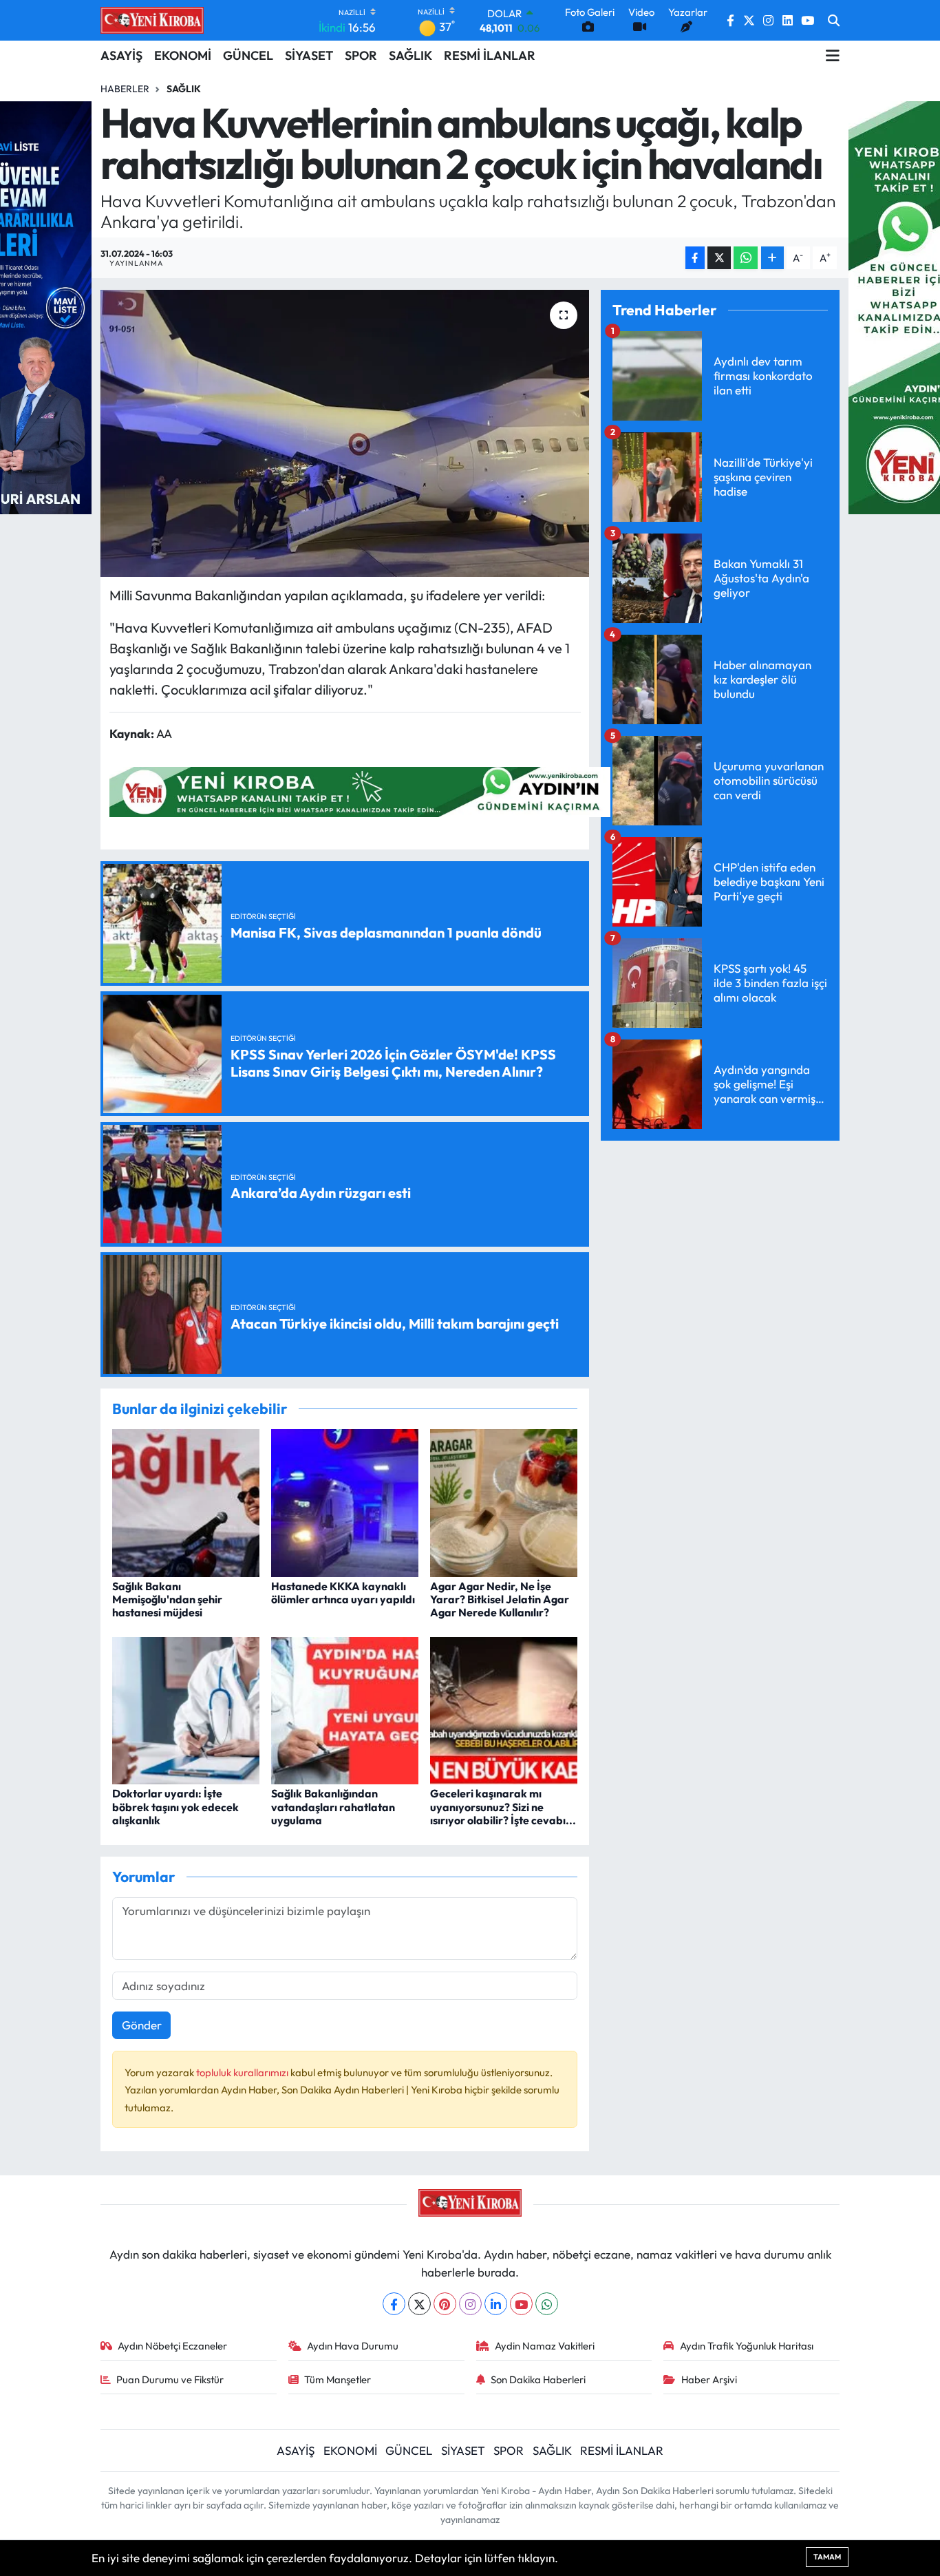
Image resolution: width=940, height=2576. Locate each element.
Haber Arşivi (709, 2379)
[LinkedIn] (496, 2304)
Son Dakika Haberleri (538, 2379)
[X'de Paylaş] (719, 258)
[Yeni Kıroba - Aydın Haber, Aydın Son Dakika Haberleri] (152, 20)
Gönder (142, 2025)
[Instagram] (470, 2304)
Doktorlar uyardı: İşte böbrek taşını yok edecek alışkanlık (175, 1806)
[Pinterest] (445, 2304)
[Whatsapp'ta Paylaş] (746, 258)
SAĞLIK (410, 55)
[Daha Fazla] (772, 258)
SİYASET (309, 55)
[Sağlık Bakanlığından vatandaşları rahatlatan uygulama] (345, 1709)
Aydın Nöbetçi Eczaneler (172, 2346)
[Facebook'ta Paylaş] (695, 258)
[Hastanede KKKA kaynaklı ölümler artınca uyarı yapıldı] (345, 1502)
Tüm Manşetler (338, 2379)
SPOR (361, 55)
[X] (419, 2304)
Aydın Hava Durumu (353, 2346)
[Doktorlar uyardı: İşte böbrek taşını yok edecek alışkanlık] (186, 1709)
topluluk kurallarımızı (243, 2072)
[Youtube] (521, 2304)
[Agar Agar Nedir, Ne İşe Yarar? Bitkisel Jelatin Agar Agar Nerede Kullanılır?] (504, 1502)
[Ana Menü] (833, 56)
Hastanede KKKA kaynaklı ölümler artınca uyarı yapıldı (343, 1593)
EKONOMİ (183, 55)
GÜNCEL (248, 55)
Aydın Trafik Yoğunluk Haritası (747, 2346)
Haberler (125, 89)
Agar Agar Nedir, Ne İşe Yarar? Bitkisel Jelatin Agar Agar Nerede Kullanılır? (500, 1599)
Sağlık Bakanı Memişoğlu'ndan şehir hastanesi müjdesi (167, 1599)
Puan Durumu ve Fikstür (170, 2379)
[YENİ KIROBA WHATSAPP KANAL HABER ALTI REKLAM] (360, 791)
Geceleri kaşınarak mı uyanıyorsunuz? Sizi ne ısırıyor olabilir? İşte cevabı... (503, 1806)
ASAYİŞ (121, 55)
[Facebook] (394, 2304)
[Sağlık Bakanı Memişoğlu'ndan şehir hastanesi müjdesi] (186, 1502)
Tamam (827, 2557)
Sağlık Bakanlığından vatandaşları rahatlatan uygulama (333, 1806)
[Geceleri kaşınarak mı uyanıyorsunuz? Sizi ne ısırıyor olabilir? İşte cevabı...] (504, 1709)
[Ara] (834, 21)
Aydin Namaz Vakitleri (545, 2346)
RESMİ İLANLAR (490, 55)
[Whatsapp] (547, 2304)
